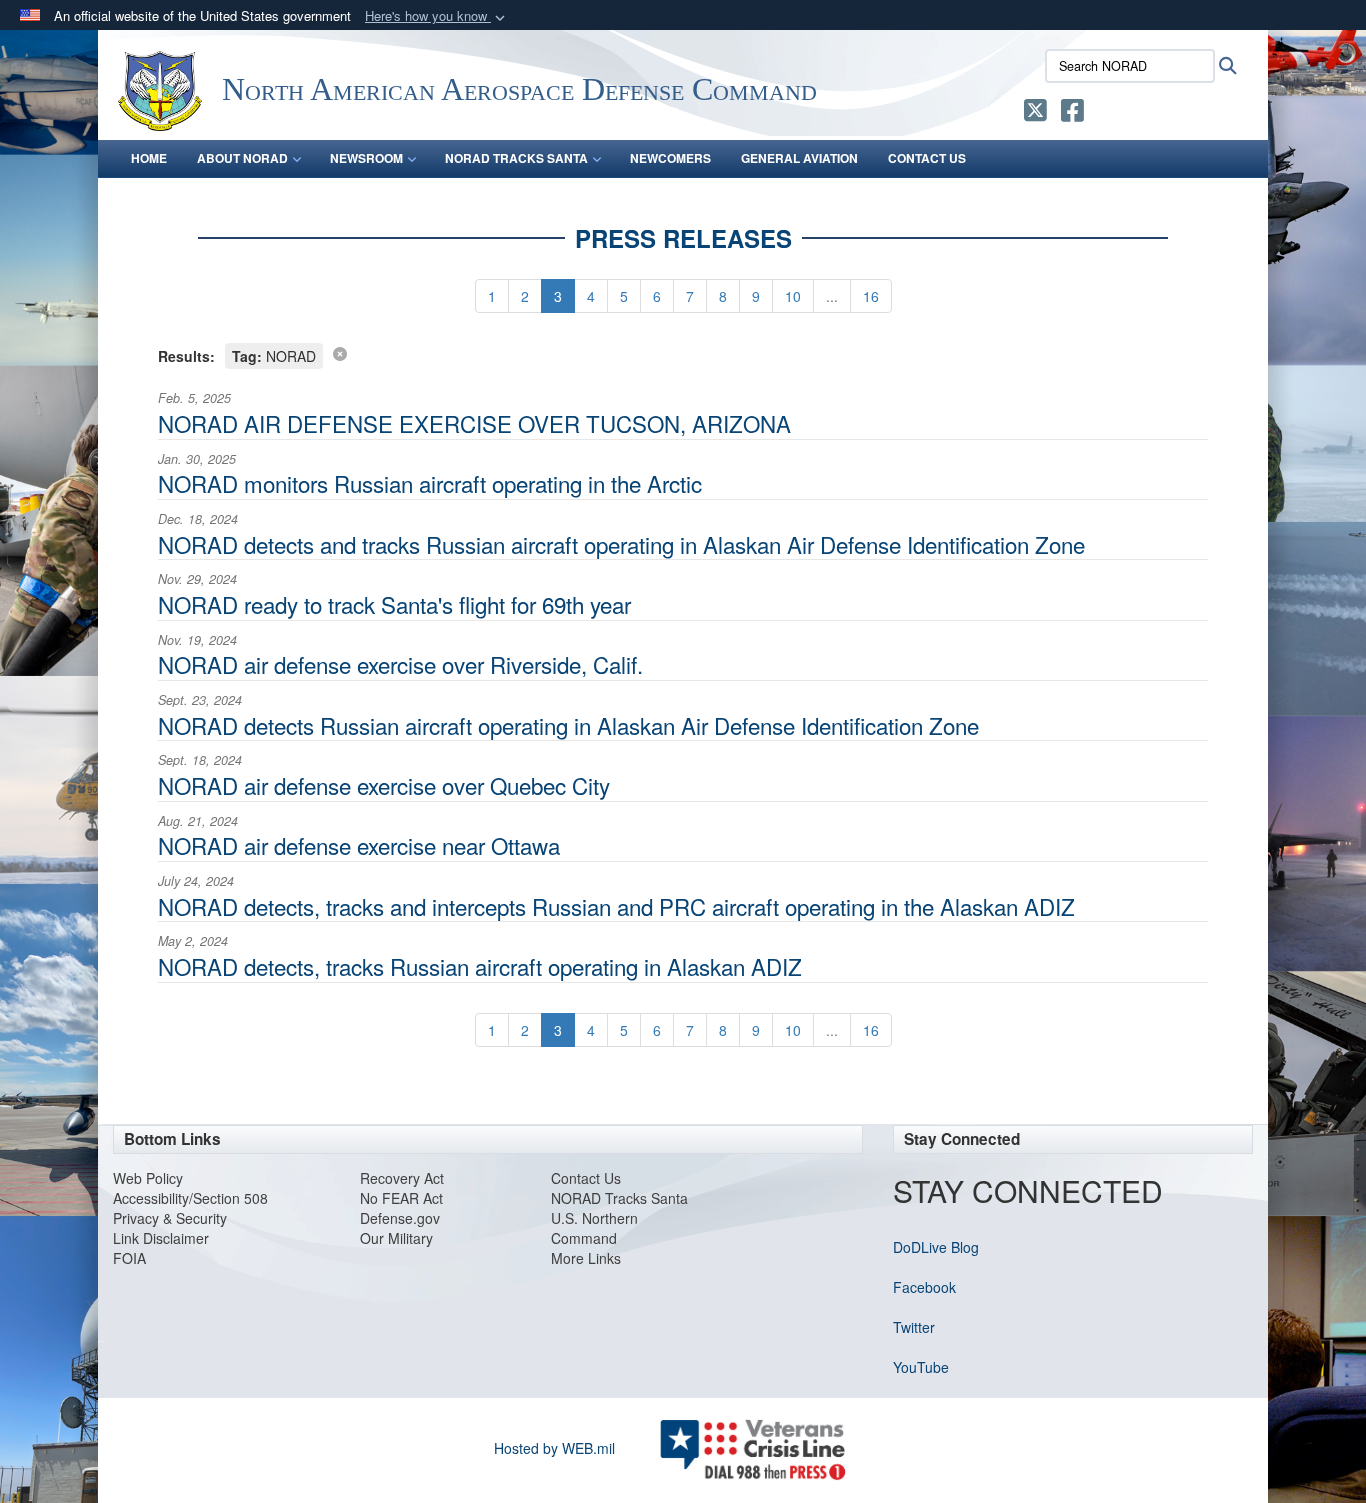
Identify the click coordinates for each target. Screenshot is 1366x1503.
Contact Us (586, 1178)
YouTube (921, 1367)
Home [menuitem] (149, 158)
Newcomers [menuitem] (670, 158)
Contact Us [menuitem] (927, 158)
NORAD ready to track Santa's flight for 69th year (394, 604)
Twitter (914, 1327)
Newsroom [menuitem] (366, 158)
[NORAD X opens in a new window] (1035, 114)
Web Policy (148, 1178)
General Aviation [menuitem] (799, 158)
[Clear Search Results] (340, 353)
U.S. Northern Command (594, 1228)
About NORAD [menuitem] (242, 158)
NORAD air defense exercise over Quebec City (384, 785)
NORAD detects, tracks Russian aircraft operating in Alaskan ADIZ (480, 966)
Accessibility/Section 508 (190, 1198)
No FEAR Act (401, 1198)
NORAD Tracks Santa (619, 1198)
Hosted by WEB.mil (554, 1448)
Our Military (396, 1238)
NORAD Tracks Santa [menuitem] (516, 158)
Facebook (924, 1287)
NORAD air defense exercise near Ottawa (359, 845)
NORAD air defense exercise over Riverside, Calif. (400, 664)
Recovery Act (402, 1178)
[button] (437, 16)
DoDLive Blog (936, 1247)
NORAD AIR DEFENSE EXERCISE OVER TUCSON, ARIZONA (474, 423)
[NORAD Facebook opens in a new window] (1072, 114)
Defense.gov (400, 1218)
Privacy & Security (170, 1218)
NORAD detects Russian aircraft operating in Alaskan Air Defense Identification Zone (568, 725)
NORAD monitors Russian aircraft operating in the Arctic (430, 483)
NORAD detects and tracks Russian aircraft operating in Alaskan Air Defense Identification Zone (621, 544)
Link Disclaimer (161, 1238)
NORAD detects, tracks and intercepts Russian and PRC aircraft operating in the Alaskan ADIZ (616, 906)
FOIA (129, 1258)
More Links (586, 1258)
